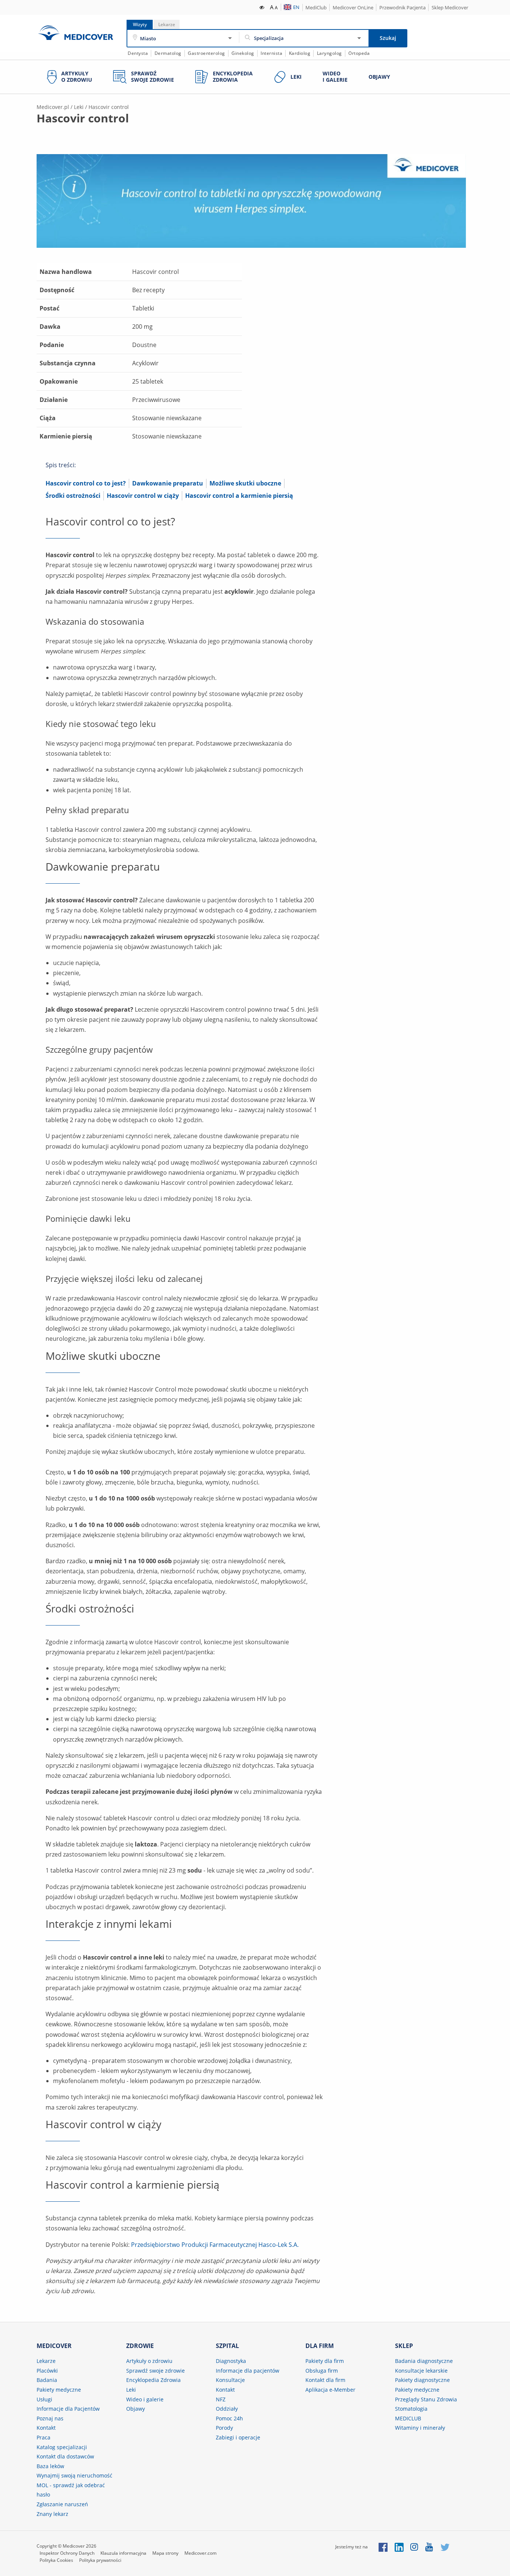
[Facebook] (383, 2547)
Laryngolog (329, 53)
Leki (79, 107)
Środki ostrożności (73, 496)
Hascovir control (109, 107)
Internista (271, 53)
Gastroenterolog (206, 53)
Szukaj (388, 38)
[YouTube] (430, 2547)
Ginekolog (243, 53)
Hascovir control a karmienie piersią (239, 496)
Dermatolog (168, 53)
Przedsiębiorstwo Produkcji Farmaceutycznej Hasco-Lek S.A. (215, 2245)
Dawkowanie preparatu (168, 483)
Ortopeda (359, 53)
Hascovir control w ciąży (143, 496)
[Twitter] (445, 2547)
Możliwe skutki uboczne (245, 483)
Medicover (75, 33)
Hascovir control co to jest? (86, 483)
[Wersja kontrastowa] (262, 7)
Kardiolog (300, 53)
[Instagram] (415, 2547)
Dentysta (138, 53)
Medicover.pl (53, 107)
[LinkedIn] (399, 2547)
